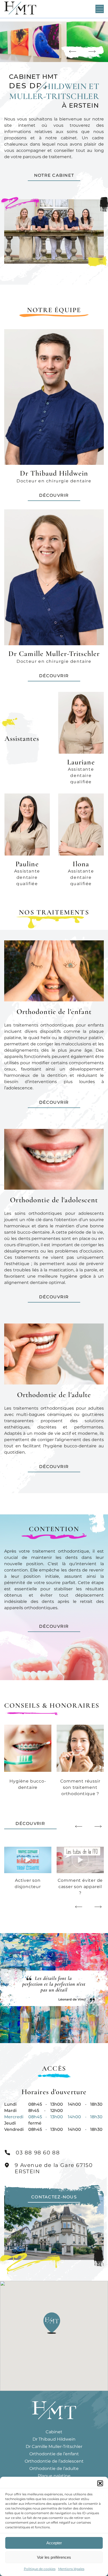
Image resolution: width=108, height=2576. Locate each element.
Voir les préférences (54, 2557)
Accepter (54, 2543)
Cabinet (54, 2432)
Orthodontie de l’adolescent (54, 2461)
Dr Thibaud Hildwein (54, 2439)
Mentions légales (71, 2569)
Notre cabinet (54, 175)
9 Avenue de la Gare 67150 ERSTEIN (54, 2168)
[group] (28, 1868)
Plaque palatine (54, 2476)
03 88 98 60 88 (38, 2153)
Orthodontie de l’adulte (54, 2469)
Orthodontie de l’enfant (54, 2454)
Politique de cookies (40, 2569)
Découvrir (54, 1102)
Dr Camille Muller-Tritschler (54, 2447)
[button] (100, 2483)
